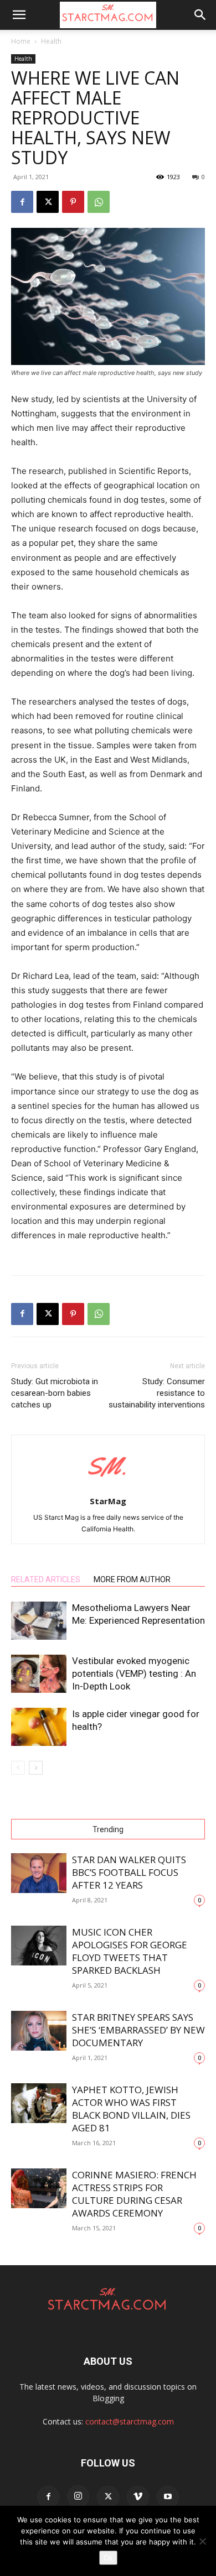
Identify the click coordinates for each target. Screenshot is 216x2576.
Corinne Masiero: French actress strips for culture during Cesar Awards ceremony (134, 2194)
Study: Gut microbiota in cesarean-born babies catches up (55, 1393)
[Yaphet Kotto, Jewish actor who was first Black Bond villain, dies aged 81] (39, 2103)
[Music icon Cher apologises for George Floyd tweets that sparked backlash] (39, 1946)
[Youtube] (168, 2497)
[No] (202, 2541)
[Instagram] (78, 2496)
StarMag (108, 1501)
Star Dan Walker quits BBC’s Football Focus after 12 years (129, 1872)
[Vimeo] (138, 2497)
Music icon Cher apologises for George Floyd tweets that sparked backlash (130, 1951)
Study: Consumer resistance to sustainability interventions (157, 1393)
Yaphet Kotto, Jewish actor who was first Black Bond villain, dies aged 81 (131, 2109)
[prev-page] (18, 1768)
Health (51, 41)
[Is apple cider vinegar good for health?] (39, 1727)
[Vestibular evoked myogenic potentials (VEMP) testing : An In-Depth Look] (39, 1674)
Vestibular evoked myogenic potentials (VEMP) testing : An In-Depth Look (134, 1673)
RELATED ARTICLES (46, 1579)
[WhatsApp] (99, 202)
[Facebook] (22, 202)
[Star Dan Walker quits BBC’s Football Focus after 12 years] (39, 1873)
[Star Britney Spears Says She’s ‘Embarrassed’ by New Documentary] (39, 2031)
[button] (19, 15)
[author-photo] (108, 1486)
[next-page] (36, 1768)
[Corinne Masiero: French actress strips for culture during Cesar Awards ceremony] (39, 2189)
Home (21, 41)
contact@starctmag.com (130, 2421)
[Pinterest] (73, 202)
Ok (108, 2558)
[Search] (200, 15)
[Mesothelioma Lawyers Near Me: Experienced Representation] (39, 1621)
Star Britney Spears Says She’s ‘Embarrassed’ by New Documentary (138, 2030)
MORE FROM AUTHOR (132, 1579)
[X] (48, 202)
